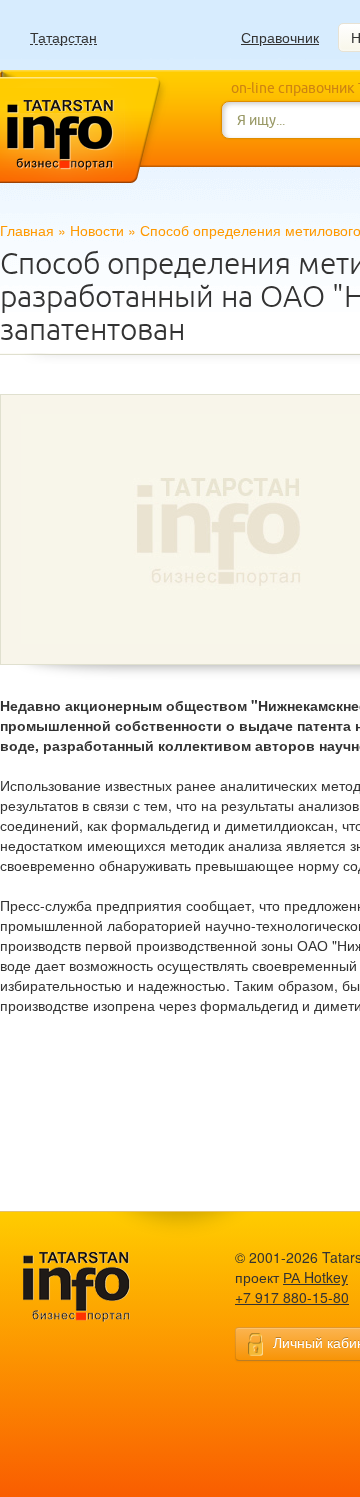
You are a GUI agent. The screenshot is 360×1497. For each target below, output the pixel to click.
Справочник (280, 37)
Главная (27, 230)
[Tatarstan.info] (95, 1284)
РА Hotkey (315, 1277)
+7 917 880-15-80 (292, 1297)
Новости (97, 230)
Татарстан (63, 37)
